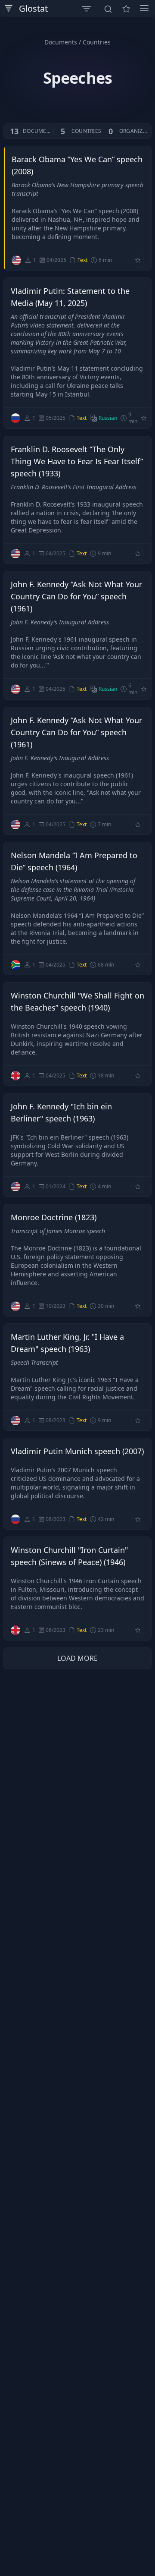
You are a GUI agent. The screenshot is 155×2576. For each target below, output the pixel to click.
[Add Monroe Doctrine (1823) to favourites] (138, 1306)
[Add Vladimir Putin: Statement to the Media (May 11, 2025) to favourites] (144, 418)
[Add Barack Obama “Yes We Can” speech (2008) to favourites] (138, 260)
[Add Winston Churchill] (138, 1630)
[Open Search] (108, 9)
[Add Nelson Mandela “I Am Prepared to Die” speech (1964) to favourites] (138, 965)
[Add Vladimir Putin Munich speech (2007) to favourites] (138, 1519)
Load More (77, 1658)
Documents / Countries (77, 42)
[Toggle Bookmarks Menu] (126, 9)
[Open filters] (87, 9)
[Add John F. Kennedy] (138, 1187)
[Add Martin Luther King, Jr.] (138, 1420)
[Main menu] (144, 8)
